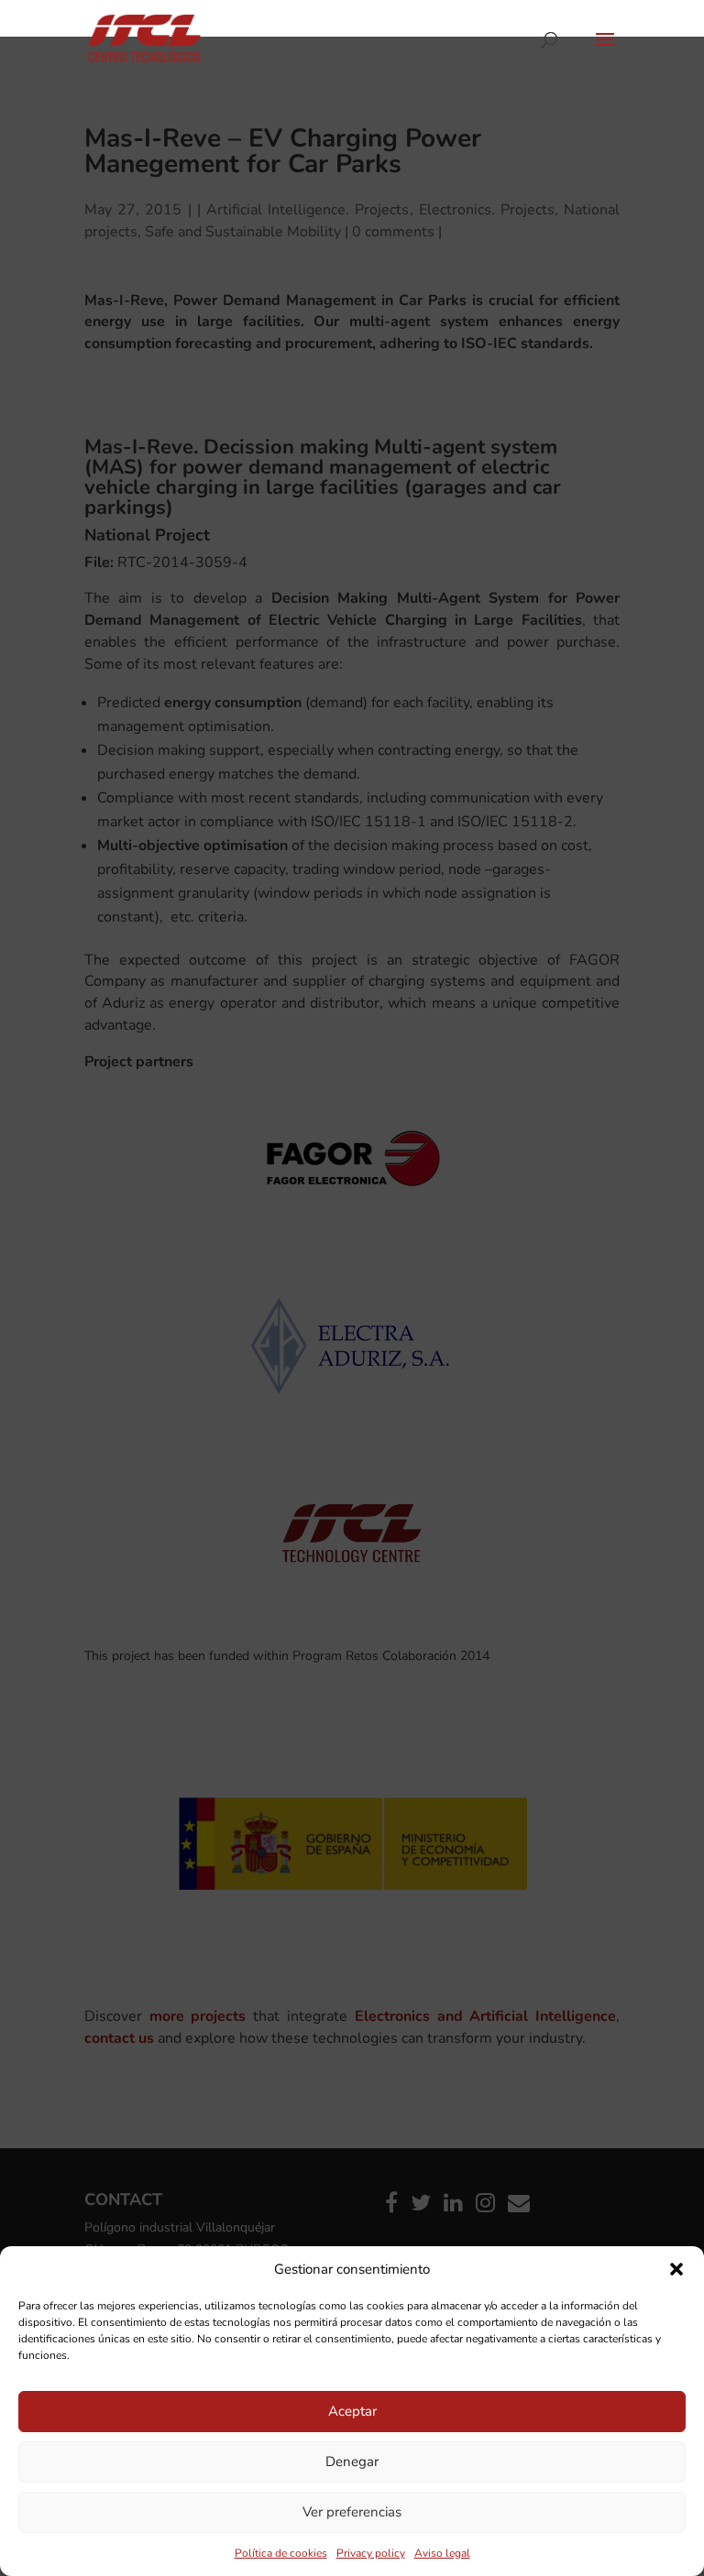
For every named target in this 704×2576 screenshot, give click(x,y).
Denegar (352, 2461)
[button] (676, 2269)
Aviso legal (442, 2553)
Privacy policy (371, 2553)
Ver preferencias (352, 2512)
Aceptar (352, 2411)
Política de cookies (281, 2553)
